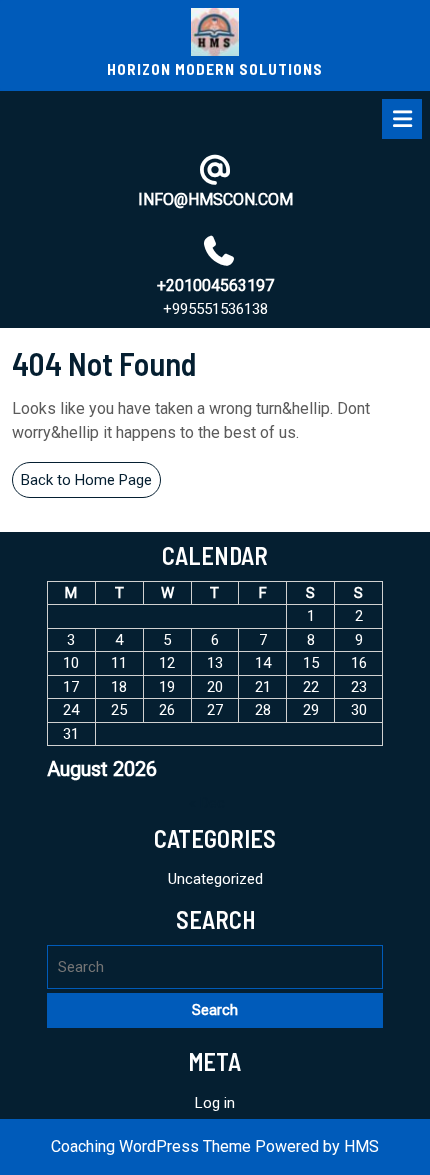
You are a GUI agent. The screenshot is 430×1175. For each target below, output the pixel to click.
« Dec (207, 803)
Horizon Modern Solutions (215, 69)
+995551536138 (215, 309)
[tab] (402, 119)
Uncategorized (215, 879)
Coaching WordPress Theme (151, 1146)
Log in (215, 1103)
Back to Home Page (91, 484)
